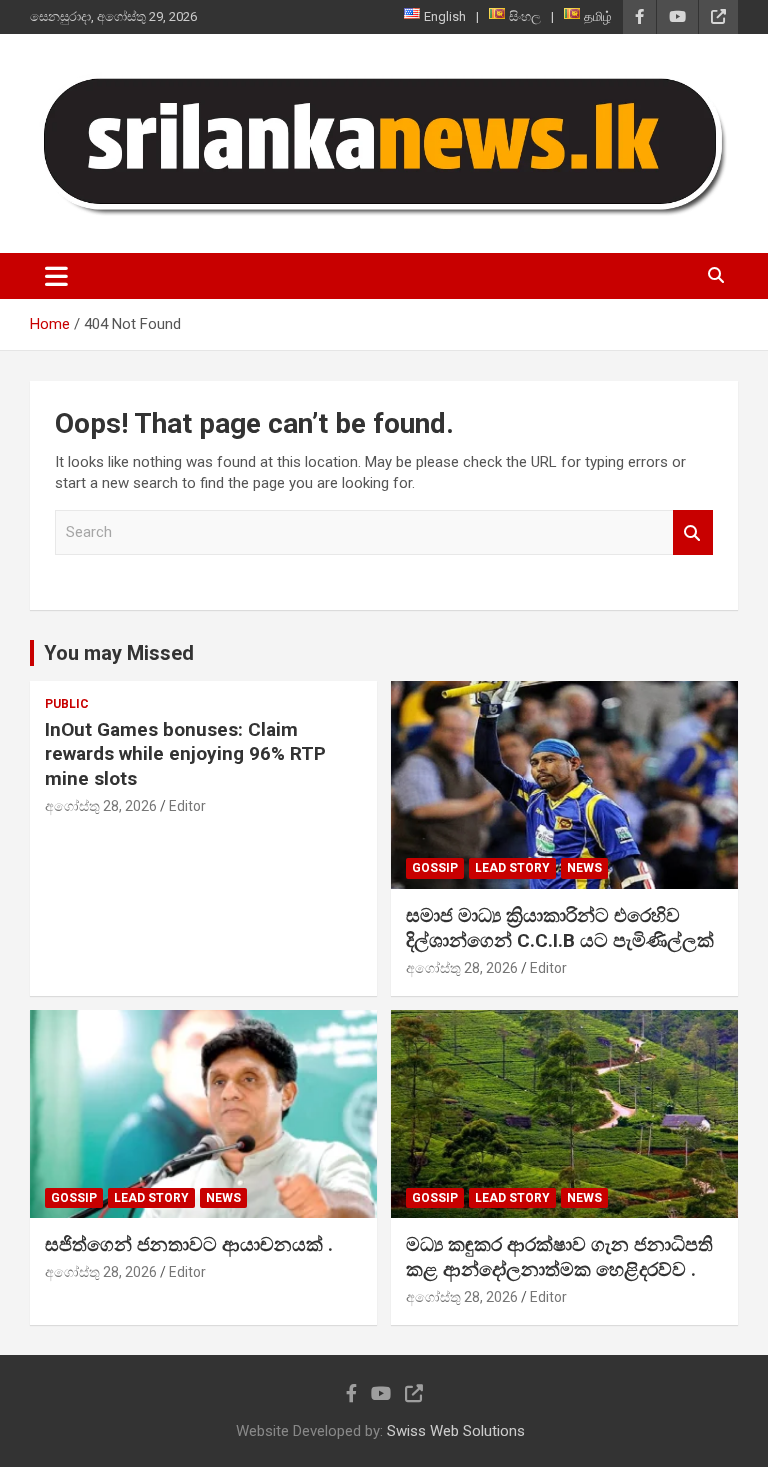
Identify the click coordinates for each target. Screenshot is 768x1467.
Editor (187, 806)
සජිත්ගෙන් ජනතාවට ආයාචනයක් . (189, 1244)
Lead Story (512, 868)
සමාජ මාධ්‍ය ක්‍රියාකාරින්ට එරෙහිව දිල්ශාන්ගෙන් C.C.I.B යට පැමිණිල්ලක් (560, 928)
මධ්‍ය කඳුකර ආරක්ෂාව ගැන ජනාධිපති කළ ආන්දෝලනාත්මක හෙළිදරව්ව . (559, 1257)
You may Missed (119, 653)
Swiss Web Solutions (456, 1431)
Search (693, 532)
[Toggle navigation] (56, 276)
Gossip (435, 868)
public (67, 704)
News (584, 868)
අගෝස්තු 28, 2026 (101, 806)
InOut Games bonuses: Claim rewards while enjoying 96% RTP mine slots (185, 754)
